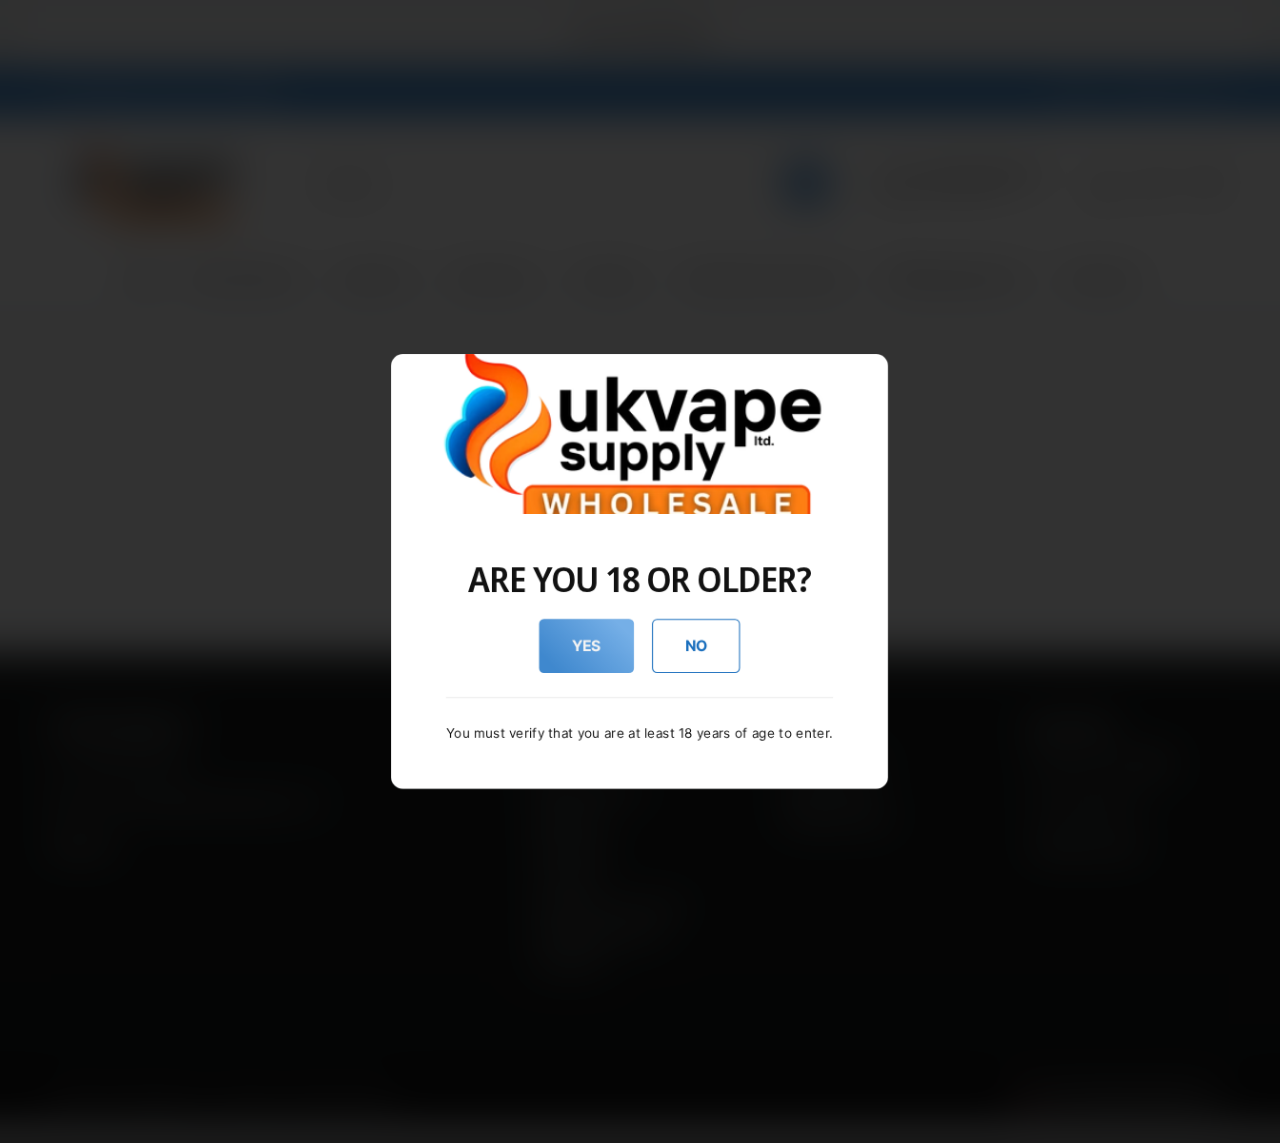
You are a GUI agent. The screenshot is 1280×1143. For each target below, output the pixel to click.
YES (586, 645)
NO (696, 645)
